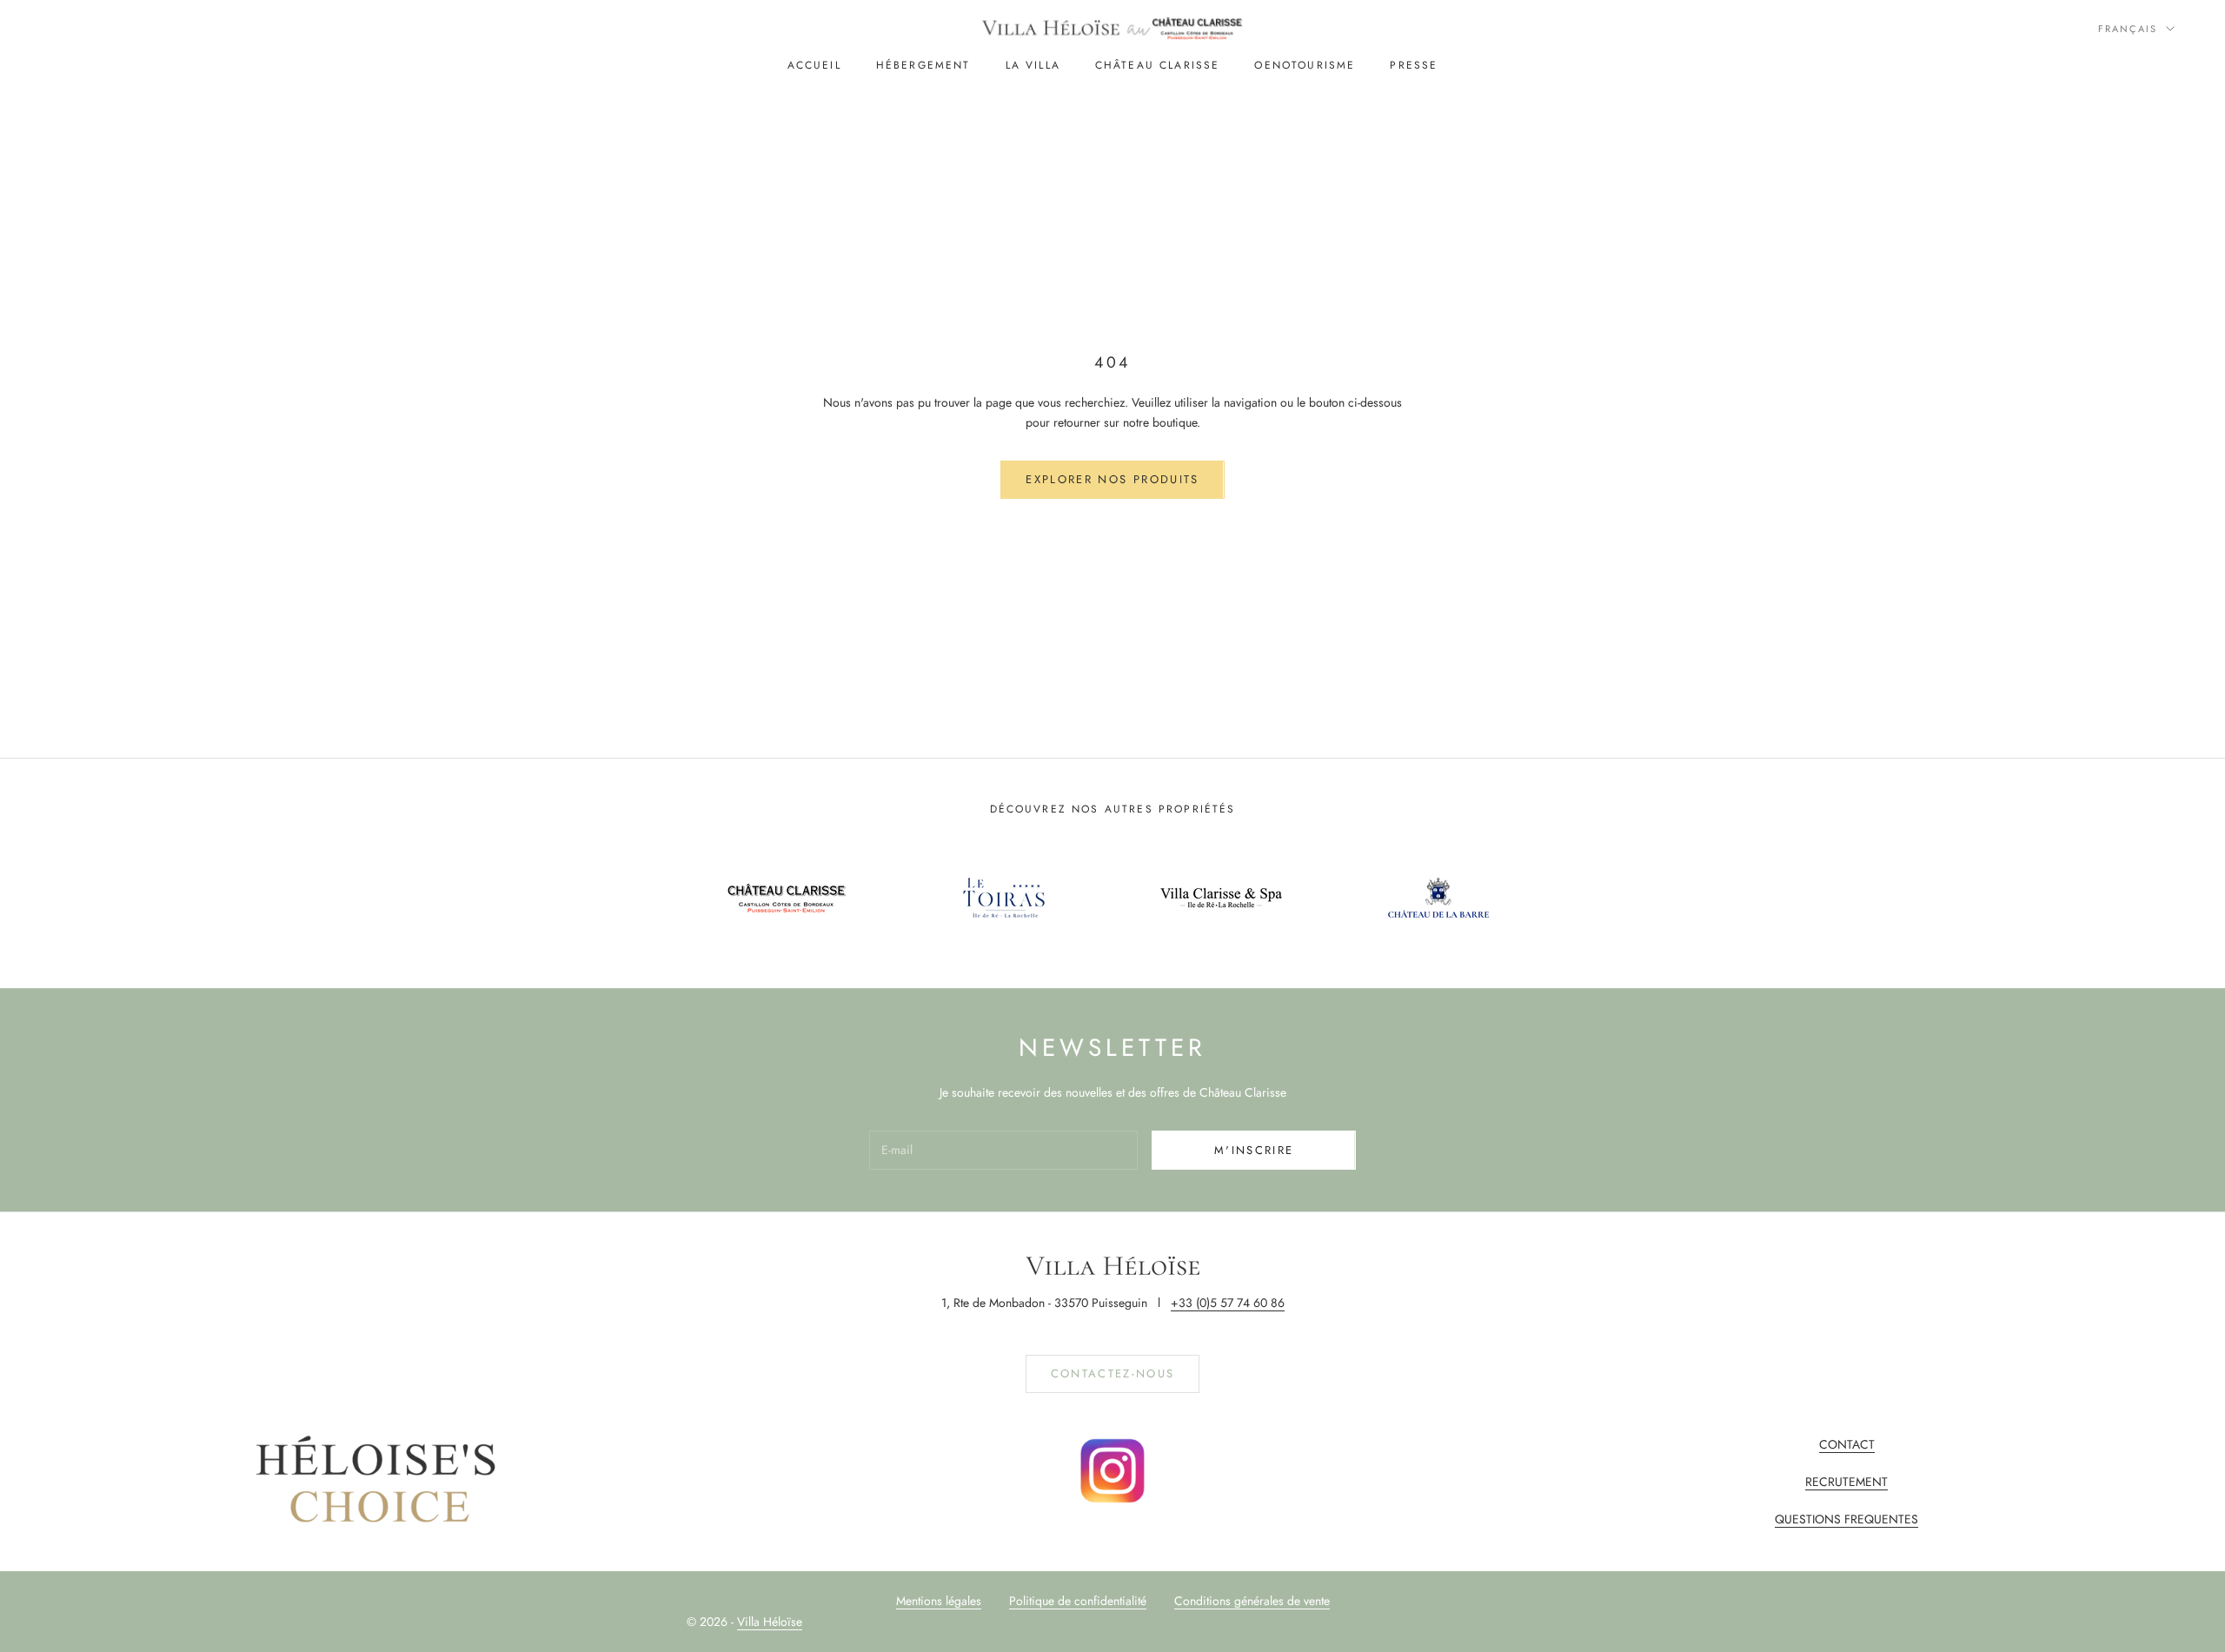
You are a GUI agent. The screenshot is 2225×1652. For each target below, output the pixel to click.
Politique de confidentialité (1078, 1601)
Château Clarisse (1158, 65)
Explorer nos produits (1112, 479)
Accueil (814, 65)
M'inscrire (1254, 1150)
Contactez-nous (1113, 1373)
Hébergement (923, 65)
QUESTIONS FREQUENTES (1846, 1519)
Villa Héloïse (770, 1622)
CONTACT (1847, 1444)
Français (2128, 29)
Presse (1414, 65)
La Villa (1033, 65)
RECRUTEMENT (1846, 1482)
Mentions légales (939, 1601)
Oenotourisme (1305, 65)
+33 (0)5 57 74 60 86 (1228, 1303)
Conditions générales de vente (1252, 1601)
